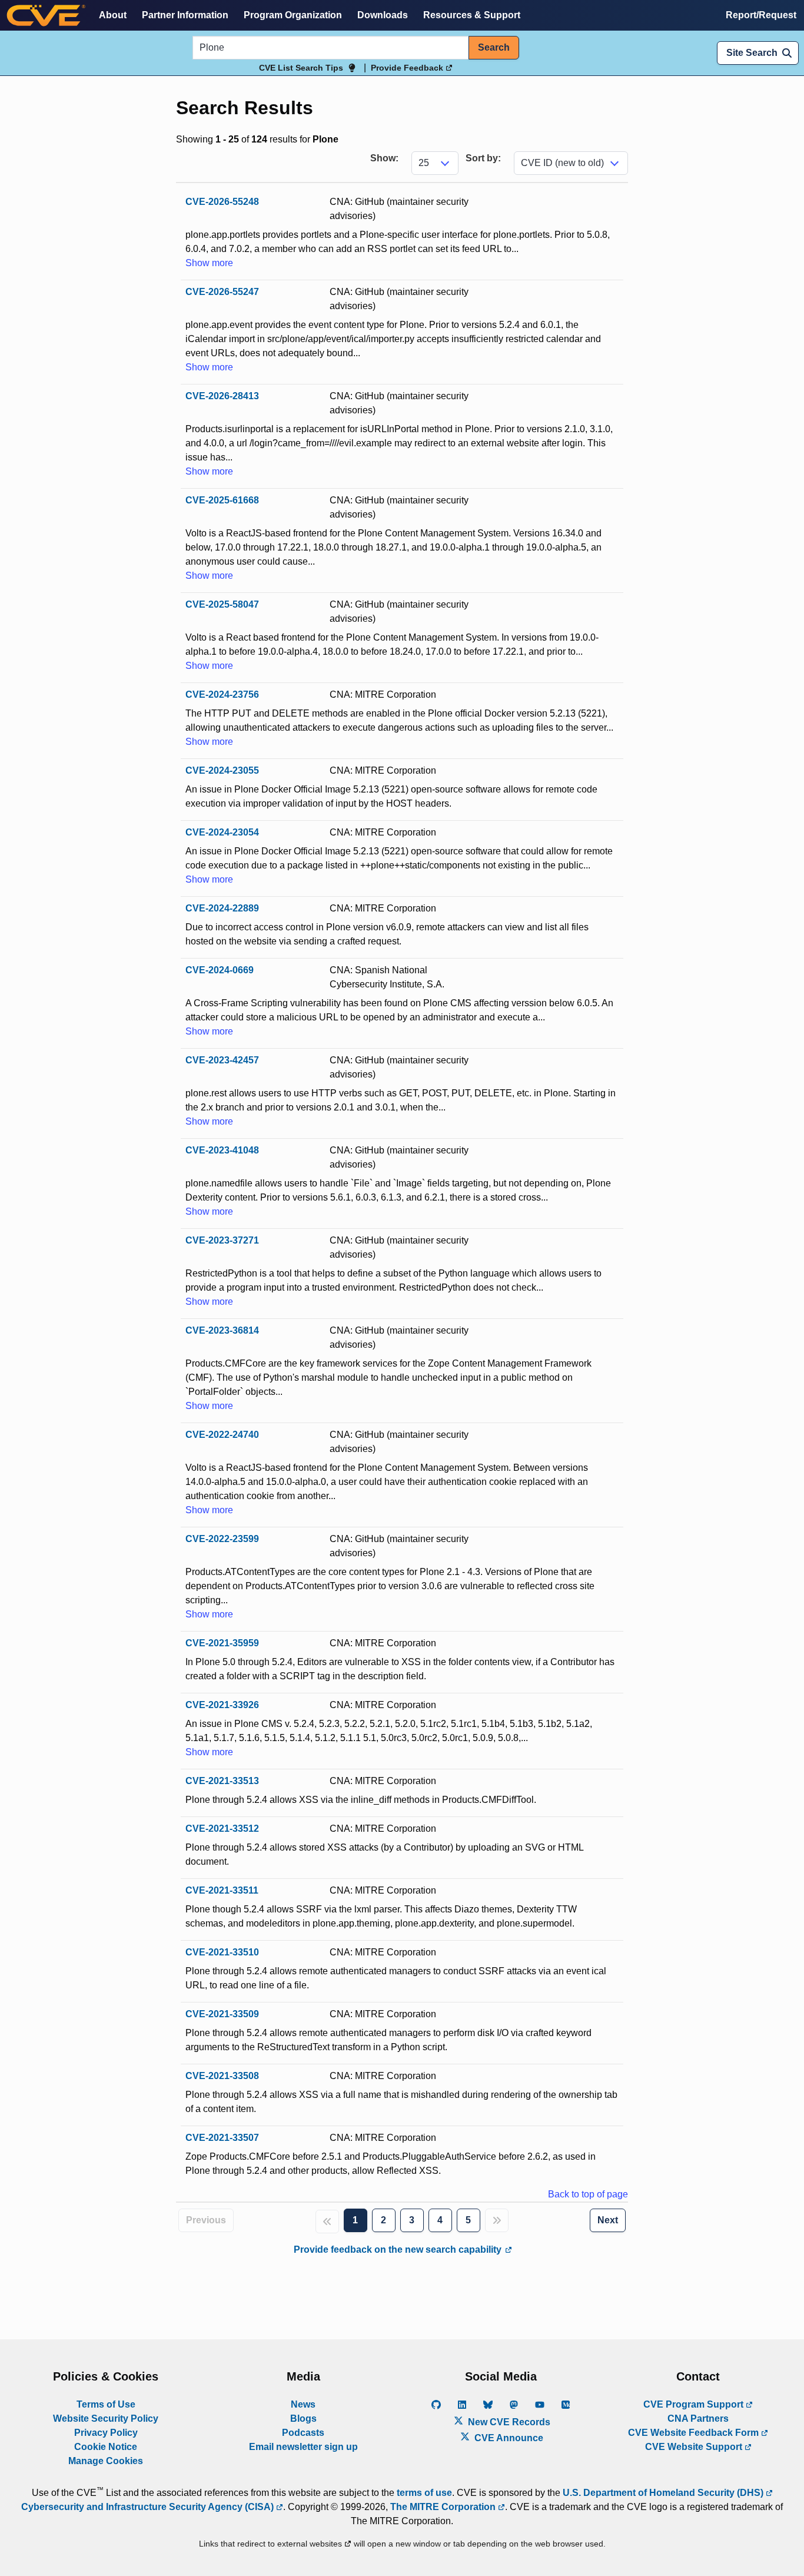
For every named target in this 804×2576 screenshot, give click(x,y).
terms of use (424, 2493)
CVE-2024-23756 (222, 694)
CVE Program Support (695, 2404)
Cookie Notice (106, 2447)
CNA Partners (698, 2418)
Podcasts (303, 2433)
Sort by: (483, 158)
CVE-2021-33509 (222, 2014)
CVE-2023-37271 (222, 1240)
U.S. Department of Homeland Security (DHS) (664, 2493)
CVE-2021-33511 (222, 1890)
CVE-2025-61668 (222, 500)
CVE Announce (508, 2438)
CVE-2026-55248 (222, 202)
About (113, 15)
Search (494, 47)
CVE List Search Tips (301, 68)
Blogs (303, 2418)
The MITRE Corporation (444, 2507)
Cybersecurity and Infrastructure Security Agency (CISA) (149, 2507)
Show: (384, 158)
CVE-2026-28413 (222, 396)
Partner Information (185, 15)
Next (608, 2220)
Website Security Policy (106, 2418)
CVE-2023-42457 (222, 1060)
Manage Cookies (106, 2461)
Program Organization (293, 15)
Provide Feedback (408, 68)
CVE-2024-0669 (220, 970)
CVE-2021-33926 (222, 1705)
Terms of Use (106, 2404)
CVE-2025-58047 (222, 604)
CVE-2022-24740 (222, 1435)
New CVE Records (508, 2422)
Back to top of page (588, 2194)
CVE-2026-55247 (222, 292)
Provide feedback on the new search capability (399, 2250)
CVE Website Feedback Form (695, 2433)
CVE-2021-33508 (222, 2076)
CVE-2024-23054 (222, 832)
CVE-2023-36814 (222, 1330)
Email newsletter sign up (303, 2447)
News (303, 2404)
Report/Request (761, 15)
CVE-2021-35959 (222, 1643)
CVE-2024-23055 (222, 770)
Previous (206, 2220)
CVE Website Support (695, 2447)
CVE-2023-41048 (222, 1150)
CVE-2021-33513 (222, 1781)
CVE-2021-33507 (222, 2138)
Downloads (383, 15)
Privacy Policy (106, 2433)
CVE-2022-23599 (222, 1539)
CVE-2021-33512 (222, 1829)
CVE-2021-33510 (222, 1952)
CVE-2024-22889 (222, 908)
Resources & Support (472, 15)
